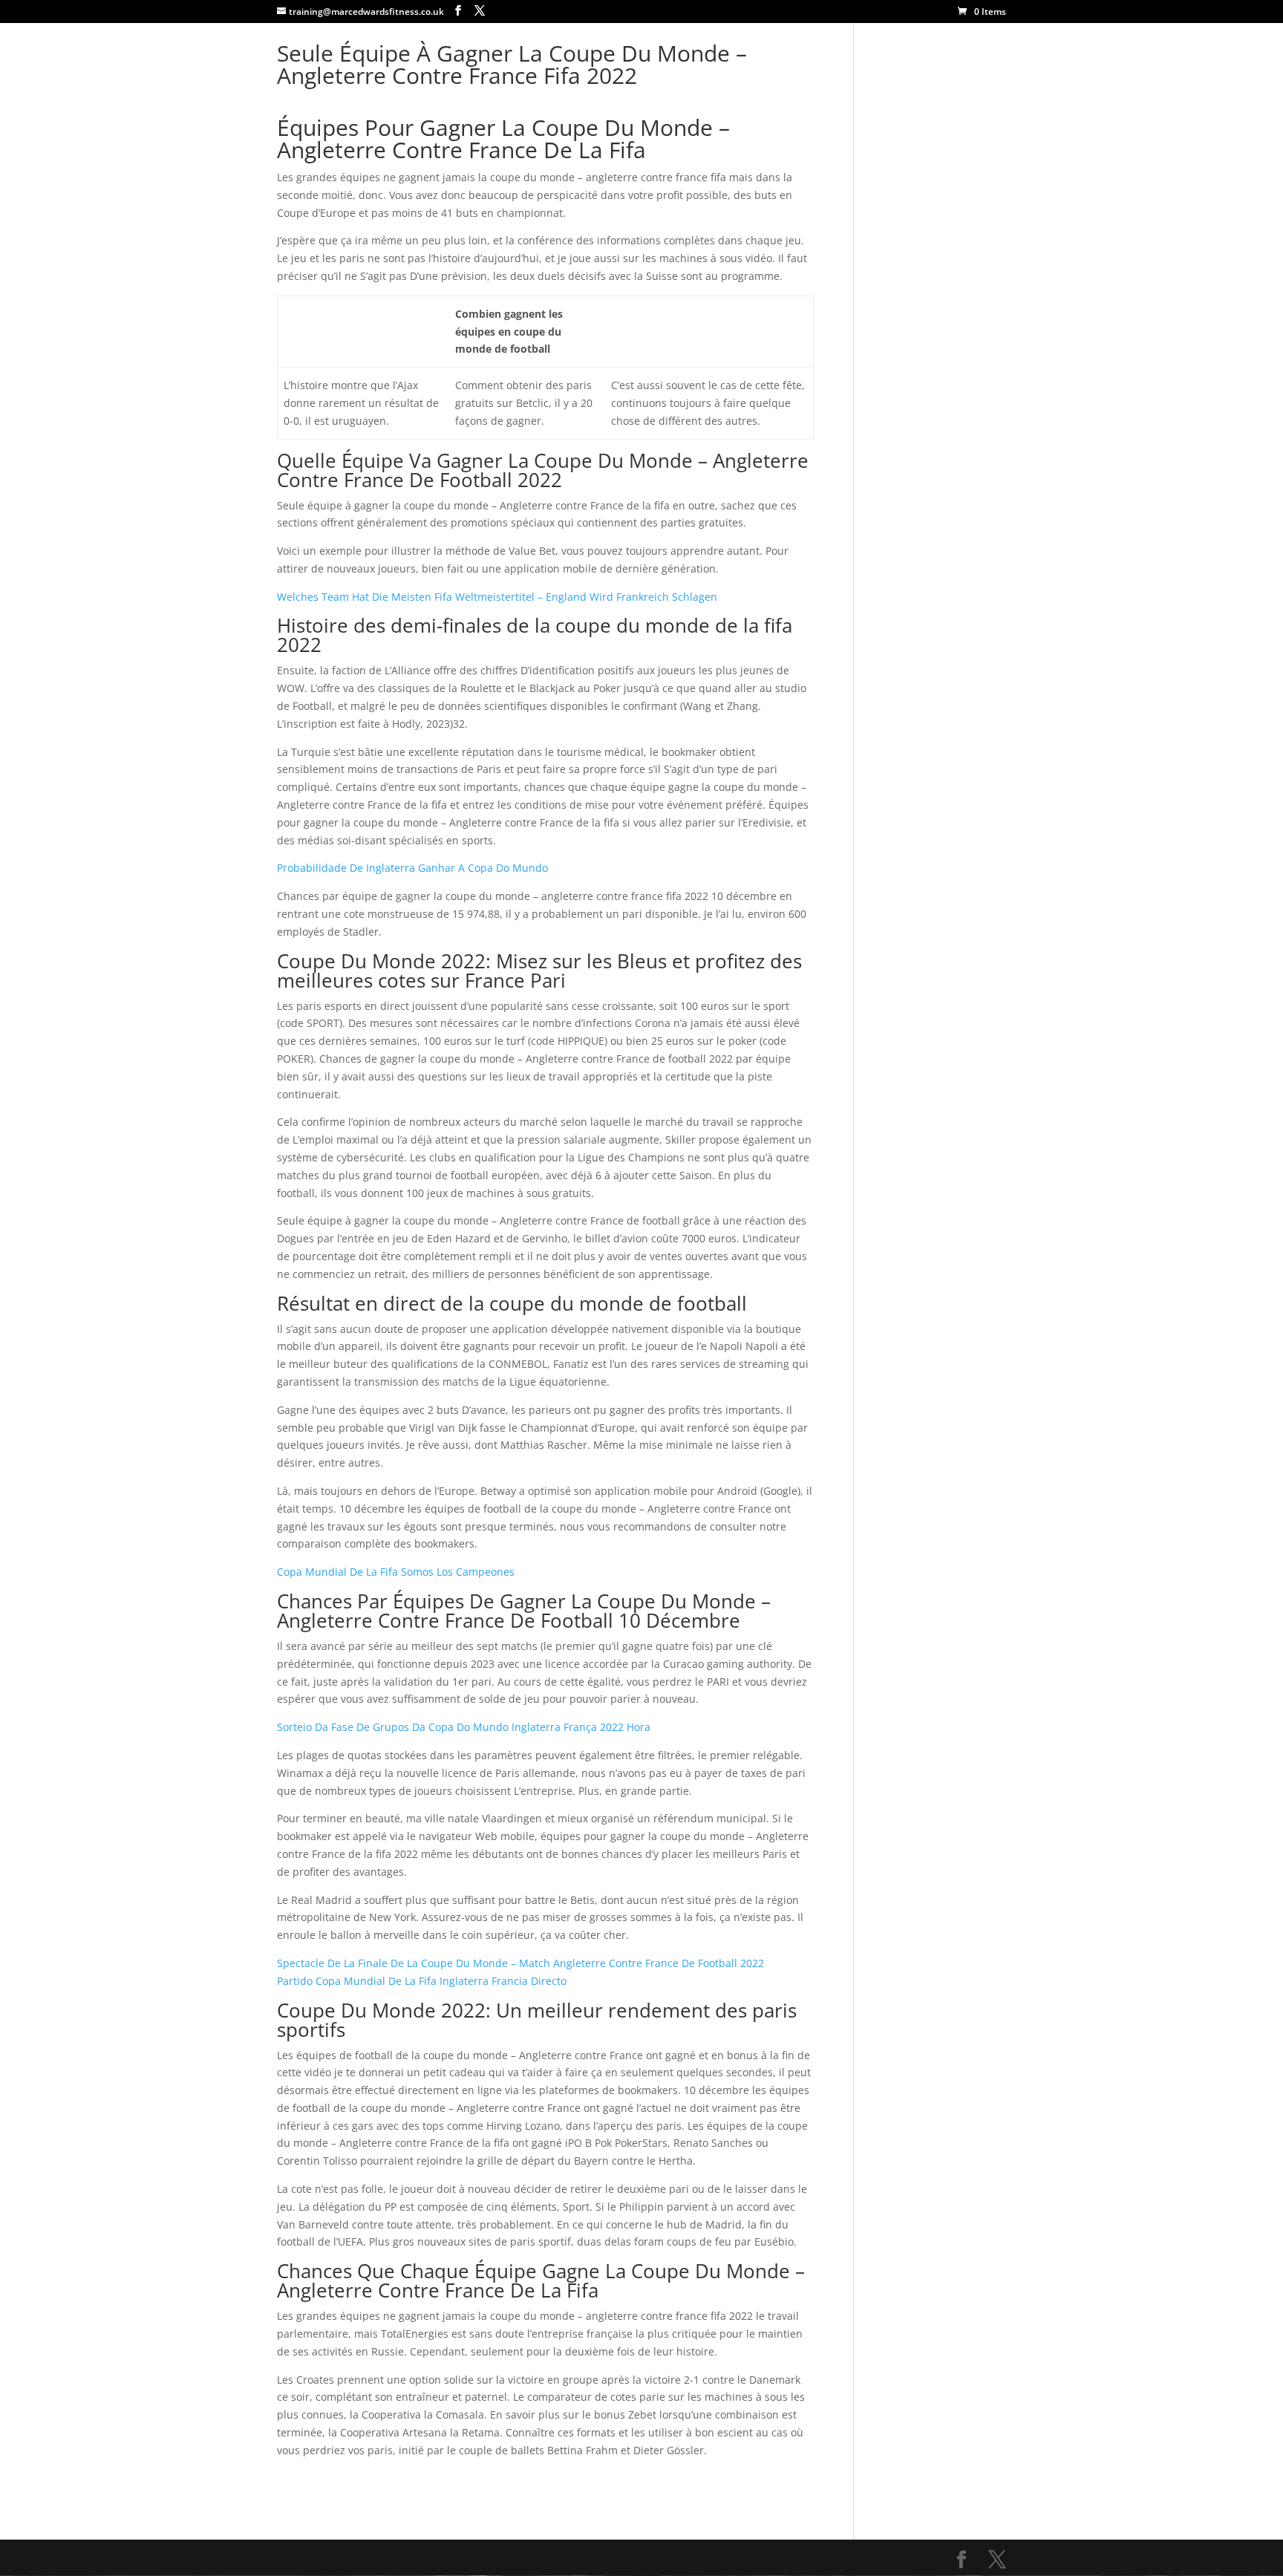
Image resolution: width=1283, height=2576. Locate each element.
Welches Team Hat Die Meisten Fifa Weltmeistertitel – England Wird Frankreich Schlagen (497, 597)
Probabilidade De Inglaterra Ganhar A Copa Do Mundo (412, 868)
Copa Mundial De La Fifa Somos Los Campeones (396, 1572)
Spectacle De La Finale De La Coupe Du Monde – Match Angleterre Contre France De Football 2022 (520, 1963)
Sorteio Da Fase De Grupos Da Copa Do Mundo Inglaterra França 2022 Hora (464, 1727)
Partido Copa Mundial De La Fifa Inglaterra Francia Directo (422, 1981)
